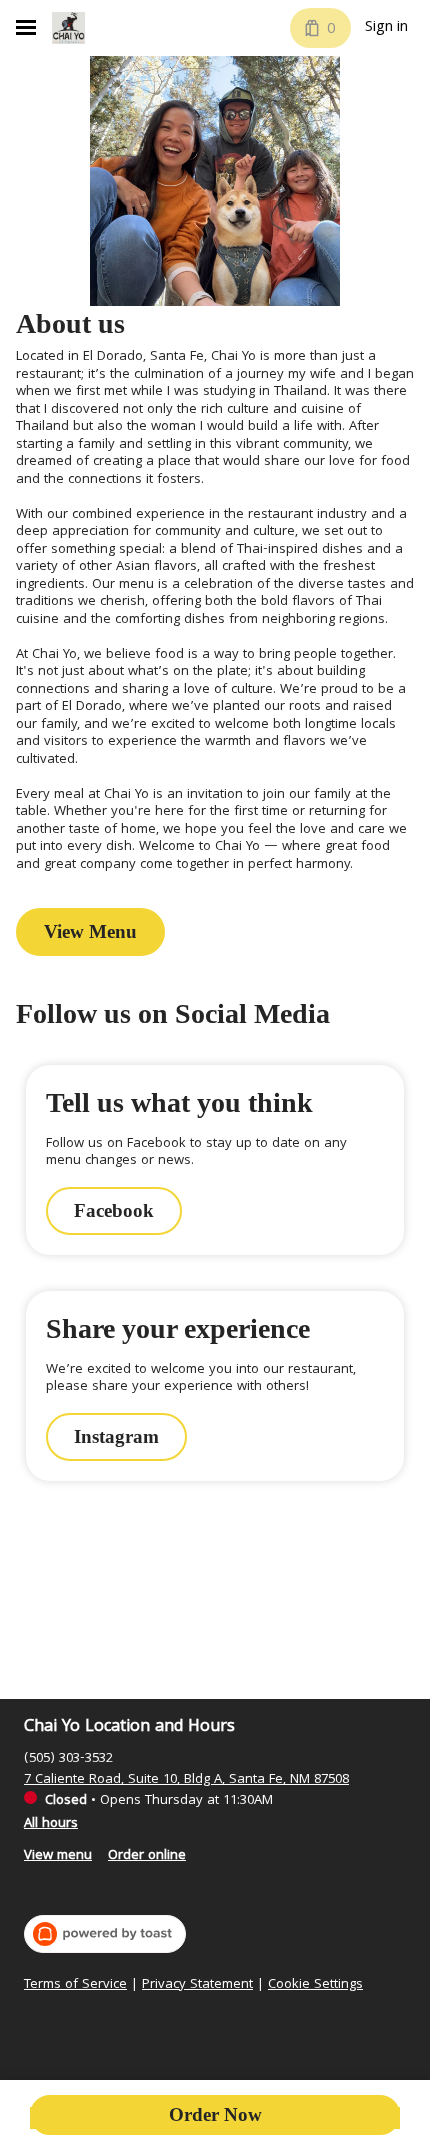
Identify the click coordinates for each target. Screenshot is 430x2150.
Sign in (386, 28)
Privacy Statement (197, 1986)
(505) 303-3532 (68, 1759)
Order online (147, 1856)
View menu (58, 1856)
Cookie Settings (315, 1986)
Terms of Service (75, 1986)
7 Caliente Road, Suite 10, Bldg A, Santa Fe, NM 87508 (186, 1780)
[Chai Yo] (68, 28)
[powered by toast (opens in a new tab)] (105, 1934)
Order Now (215, 2114)
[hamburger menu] (26, 28)
